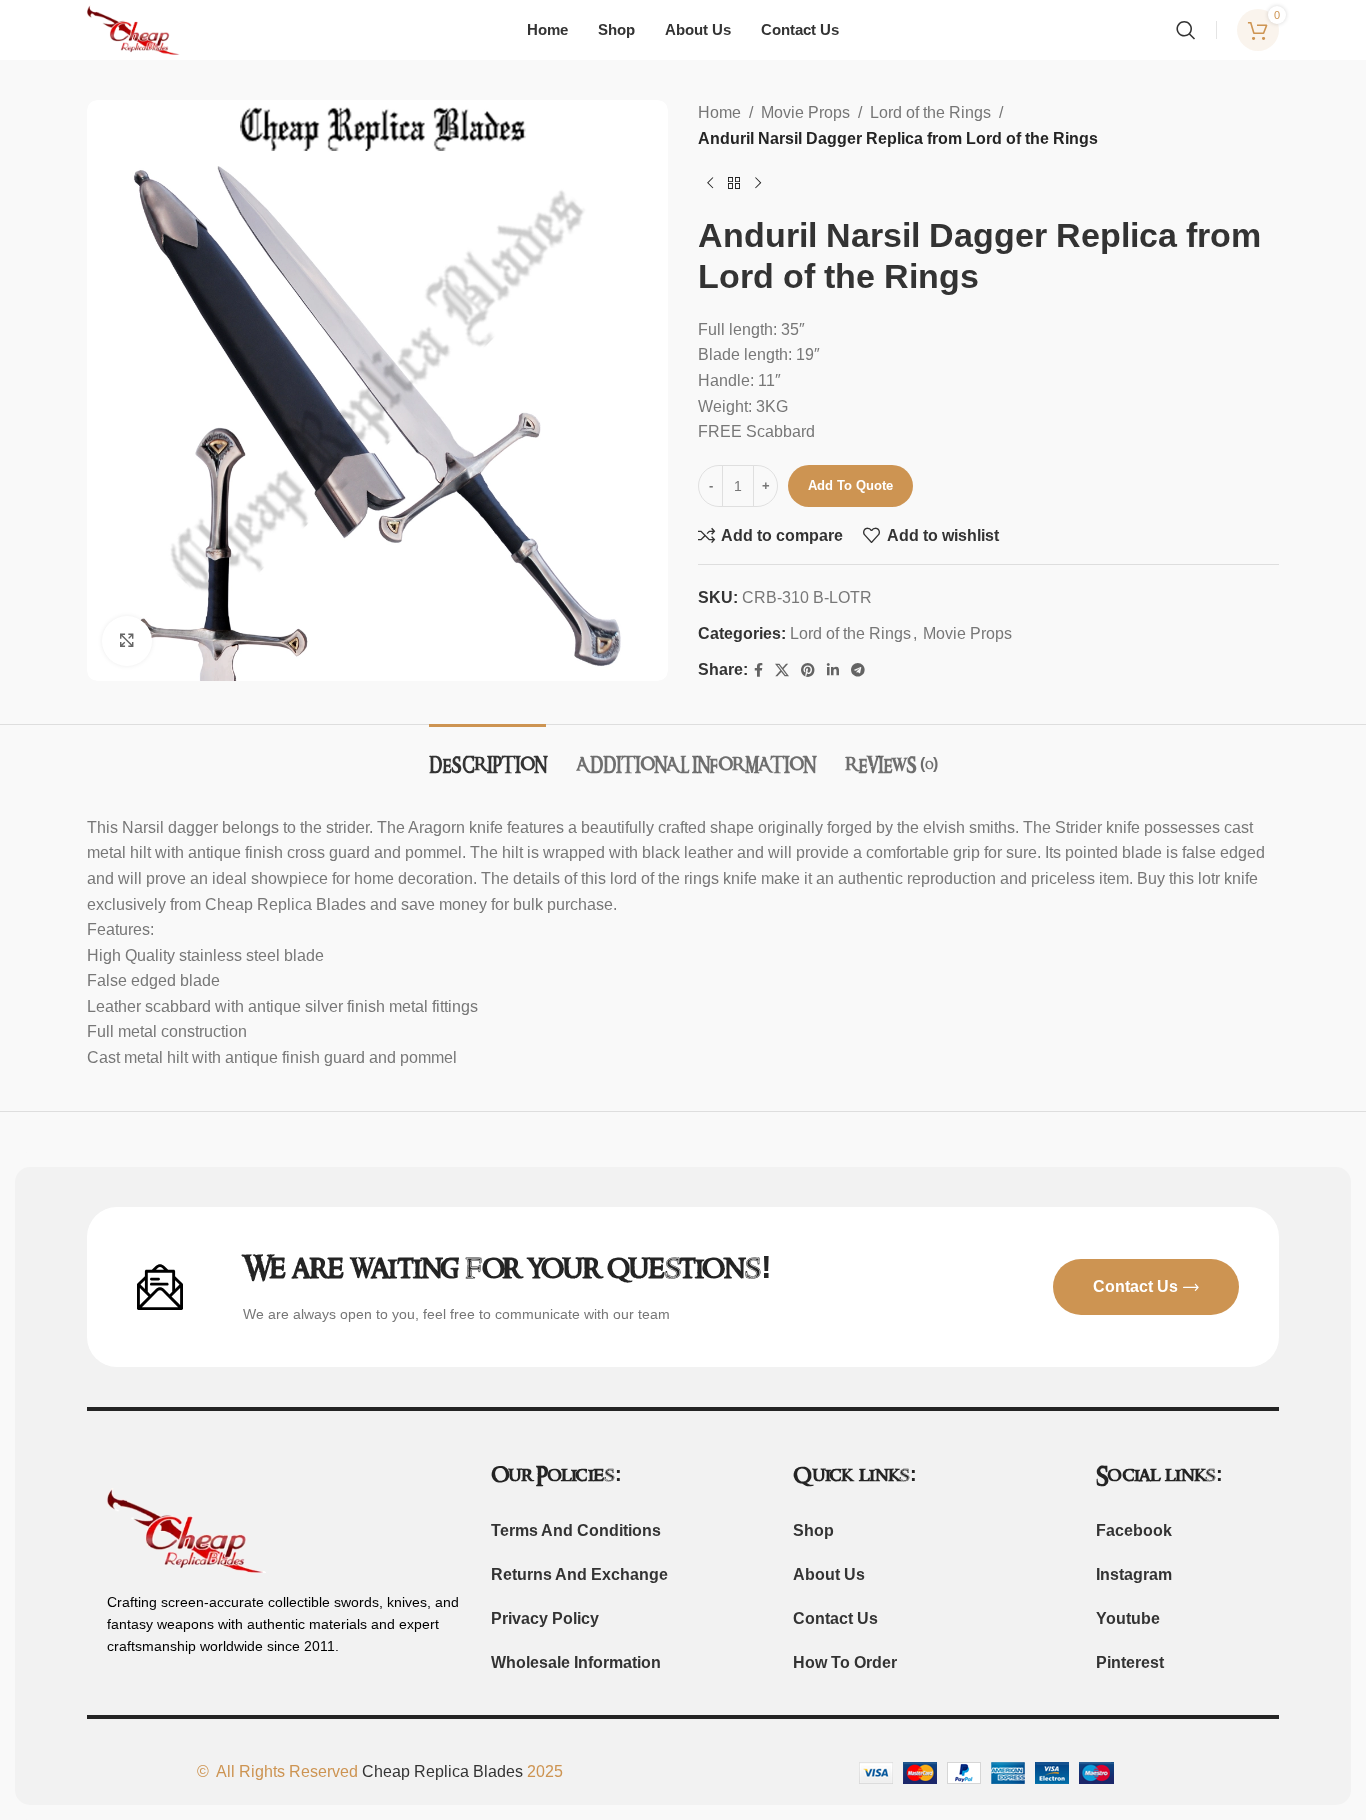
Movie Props (805, 112)
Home (719, 112)
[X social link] (782, 670)
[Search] (1186, 30)
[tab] (487, 754)
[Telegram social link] (858, 670)
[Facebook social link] (758, 670)
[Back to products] (734, 183)
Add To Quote (850, 485)
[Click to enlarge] (127, 641)
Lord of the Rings (930, 112)
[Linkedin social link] (833, 670)
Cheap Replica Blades (442, 1771)
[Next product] (758, 183)
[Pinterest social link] (808, 670)
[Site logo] (134, 28)
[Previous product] (710, 183)
